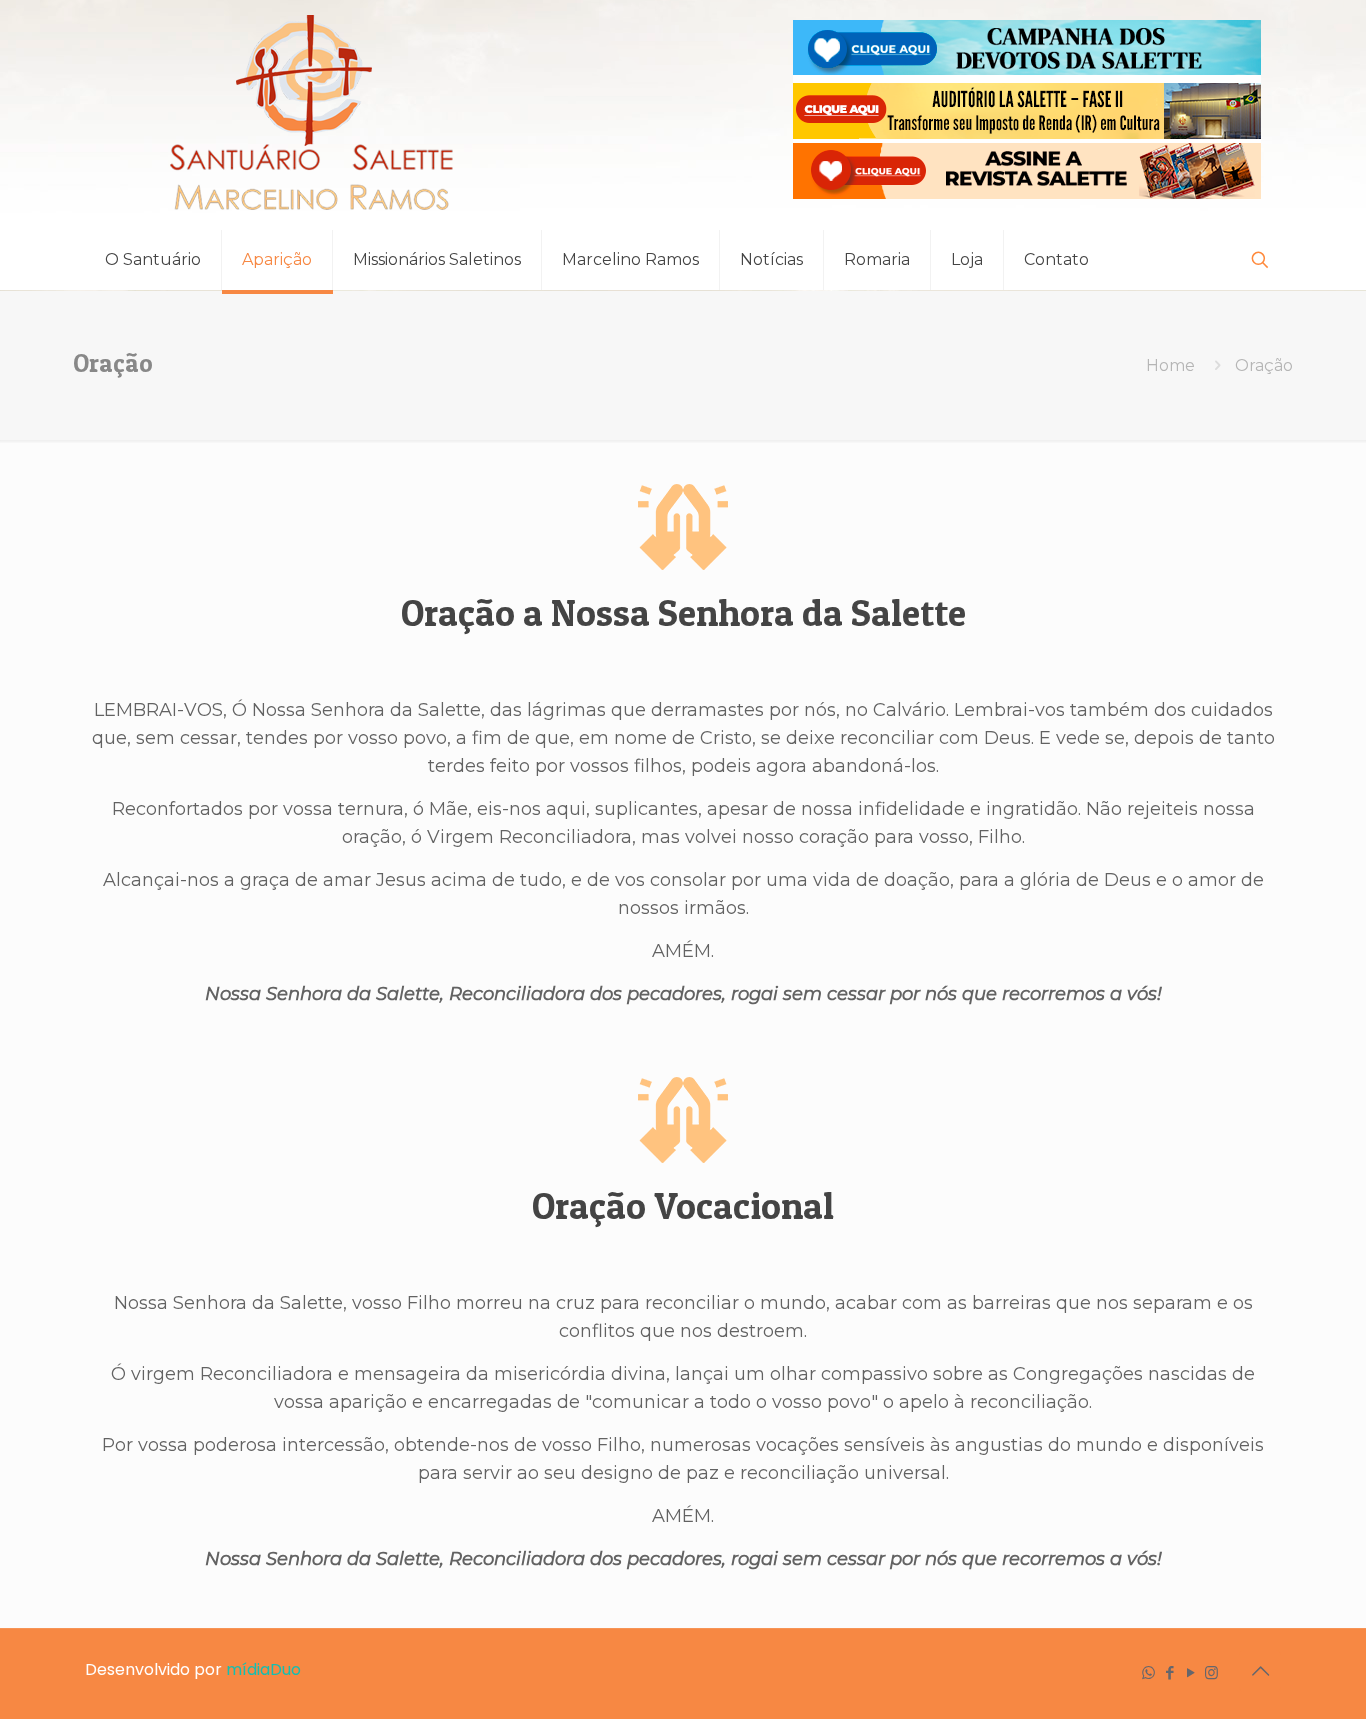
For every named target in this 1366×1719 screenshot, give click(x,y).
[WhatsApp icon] (1148, 1672)
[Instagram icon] (1211, 1672)
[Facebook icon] (1169, 1672)
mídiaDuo (263, 1669)
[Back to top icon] (1260, 1671)
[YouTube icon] (1190, 1672)
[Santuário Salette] (312, 115)
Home (1170, 365)
